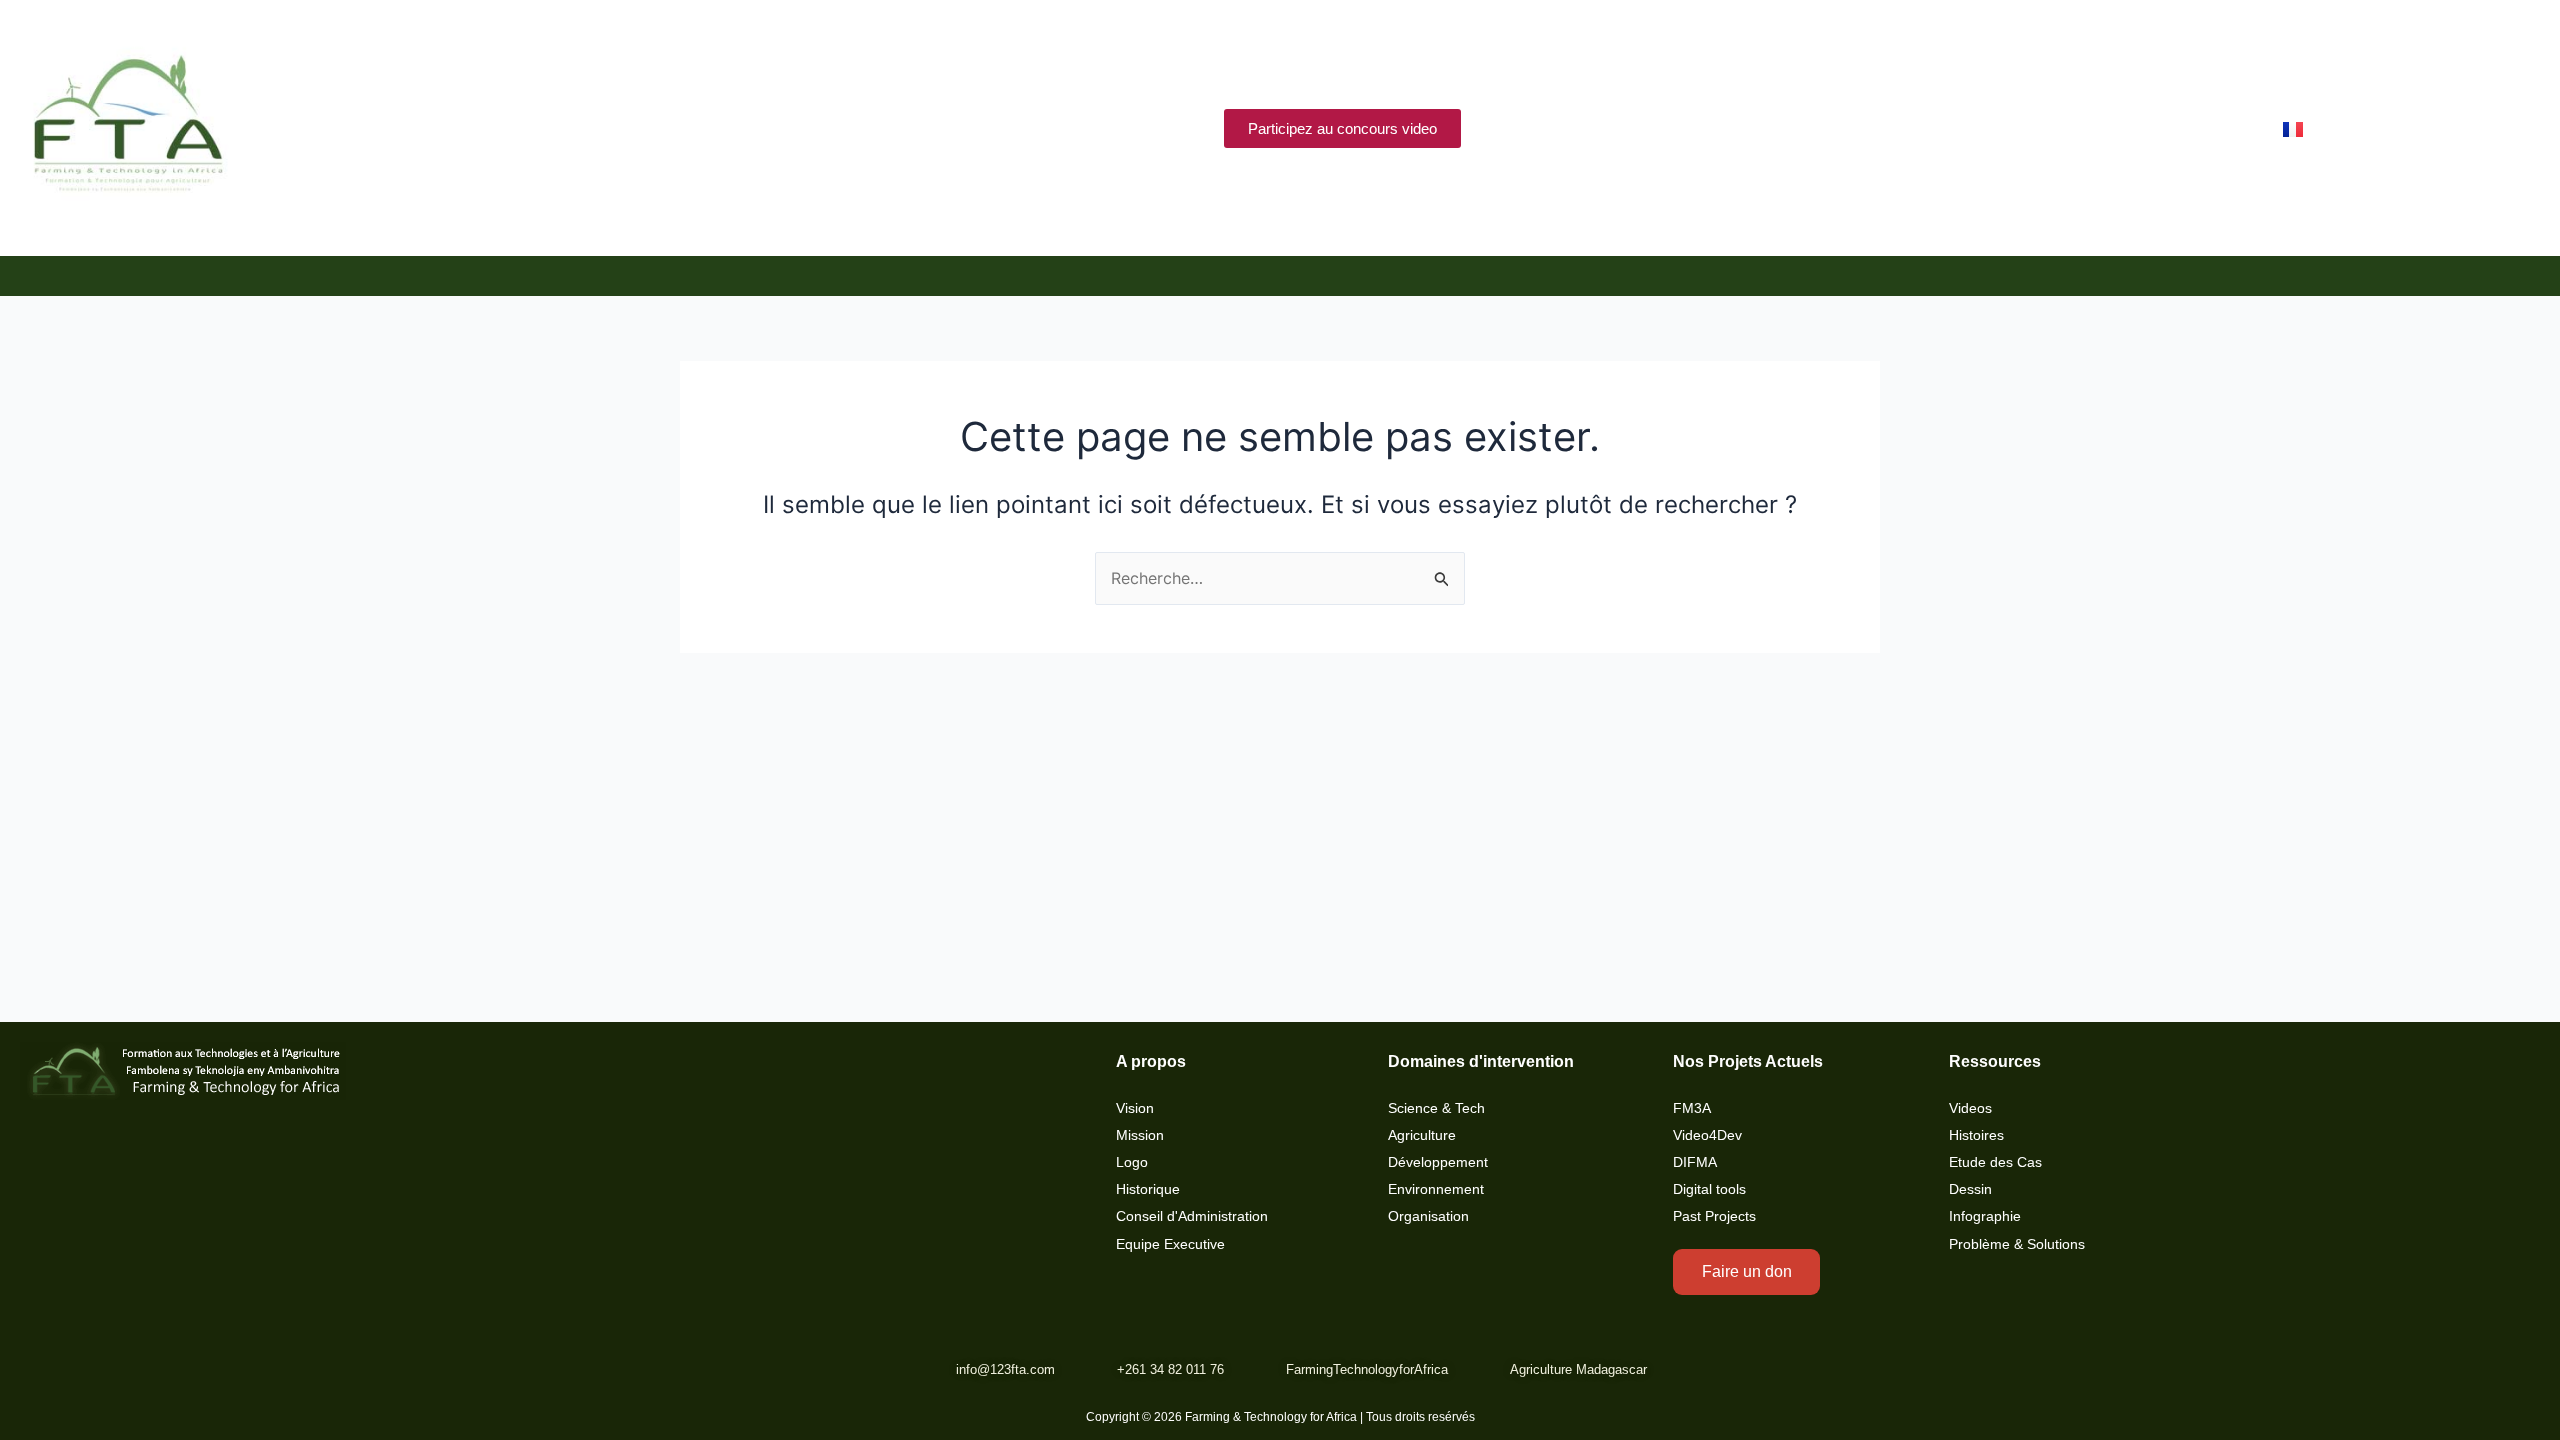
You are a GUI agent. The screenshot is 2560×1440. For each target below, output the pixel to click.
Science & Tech (1436, 1108)
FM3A (1692, 1108)
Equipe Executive (1170, 1244)
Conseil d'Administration (1192, 1216)
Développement (1438, 1162)
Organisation (1428, 1216)
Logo (1132, 1162)
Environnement (1436, 1189)
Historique (1148, 1189)
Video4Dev (1707, 1135)
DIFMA (1695, 1162)
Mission (1140, 1135)
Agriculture (1422, 1135)
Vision (1135, 1108)
